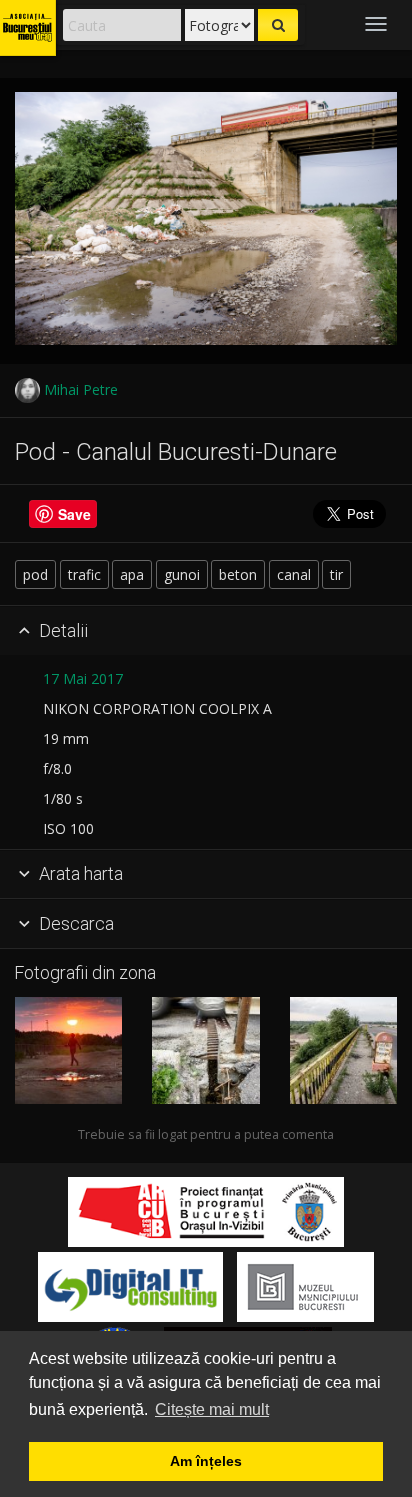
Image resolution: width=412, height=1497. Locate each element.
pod (35, 574)
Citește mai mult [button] (212, 1409)
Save (74, 514)
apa (132, 574)
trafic (84, 574)
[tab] (206, 631)
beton (238, 574)
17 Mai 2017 (83, 678)
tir (336, 574)
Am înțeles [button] (206, 1461)
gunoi (182, 574)
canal (294, 574)
